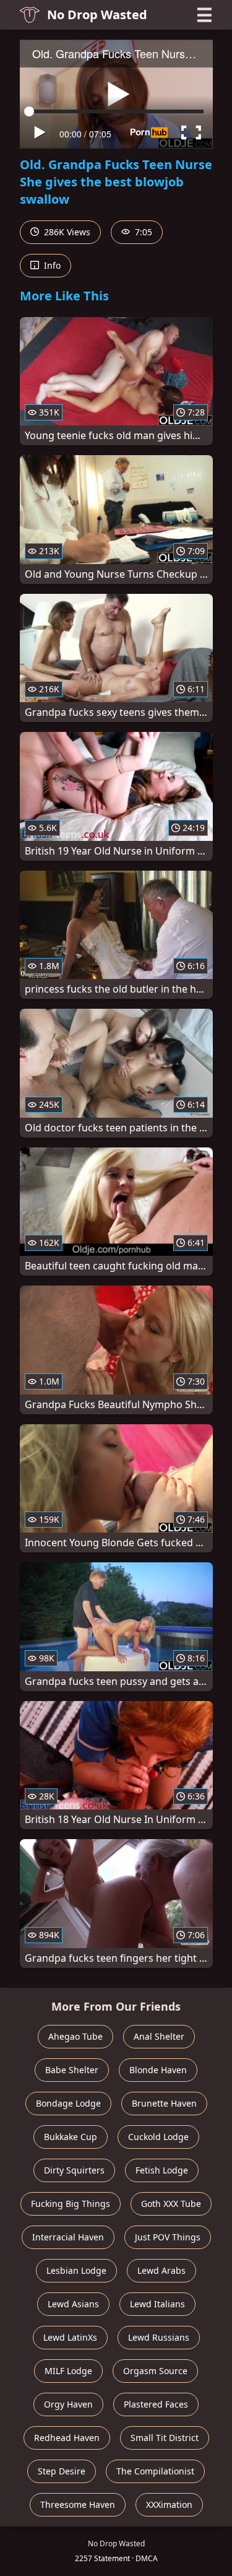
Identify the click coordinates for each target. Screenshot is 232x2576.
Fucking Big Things (71, 2204)
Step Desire (62, 2471)
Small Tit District (165, 2438)
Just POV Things (168, 2237)
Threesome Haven (78, 2504)
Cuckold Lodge (158, 2137)
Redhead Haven (67, 2438)
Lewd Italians (157, 2304)
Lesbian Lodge (76, 2270)
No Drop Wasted (97, 15)
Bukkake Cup (71, 2137)
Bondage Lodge (68, 2103)
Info (51, 265)
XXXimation (169, 2504)
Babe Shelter (72, 2070)
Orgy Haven (68, 2404)
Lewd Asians (73, 2304)
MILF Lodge (68, 2371)
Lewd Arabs (161, 2270)
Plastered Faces (156, 2404)
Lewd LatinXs (70, 2337)
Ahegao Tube (75, 2036)
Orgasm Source (155, 2371)
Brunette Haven (164, 2103)
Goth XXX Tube (171, 2204)
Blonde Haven (158, 2070)
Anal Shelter (159, 2036)
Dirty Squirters (74, 2170)
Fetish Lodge (162, 2170)
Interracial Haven (68, 2237)
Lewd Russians (159, 2337)
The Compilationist (155, 2471)
